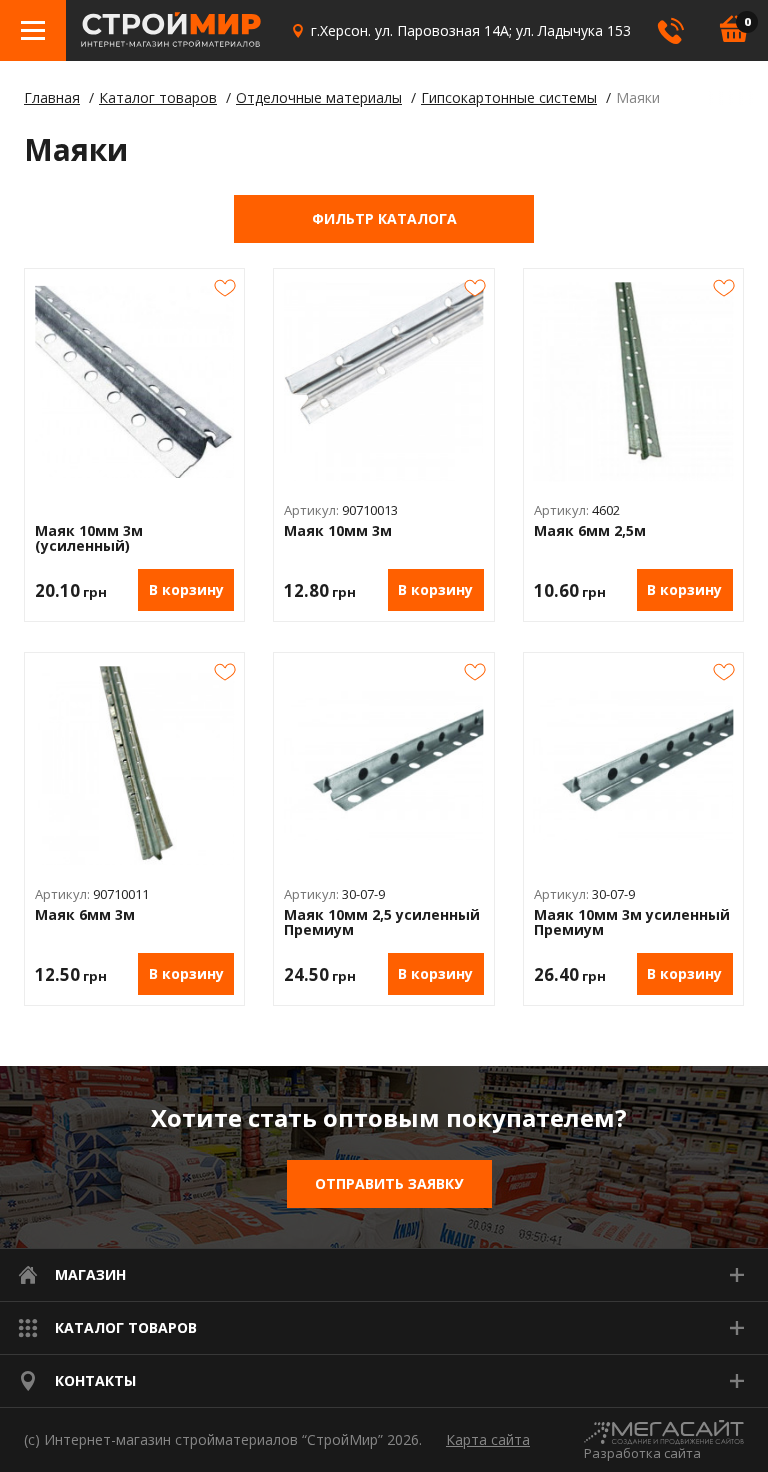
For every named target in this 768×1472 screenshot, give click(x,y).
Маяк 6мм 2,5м (590, 531)
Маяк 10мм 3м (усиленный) (89, 538)
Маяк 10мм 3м (338, 531)
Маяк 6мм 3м (85, 915)
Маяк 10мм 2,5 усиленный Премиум (382, 922)
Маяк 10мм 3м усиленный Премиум (632, 922)
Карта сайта (488, 1439)
